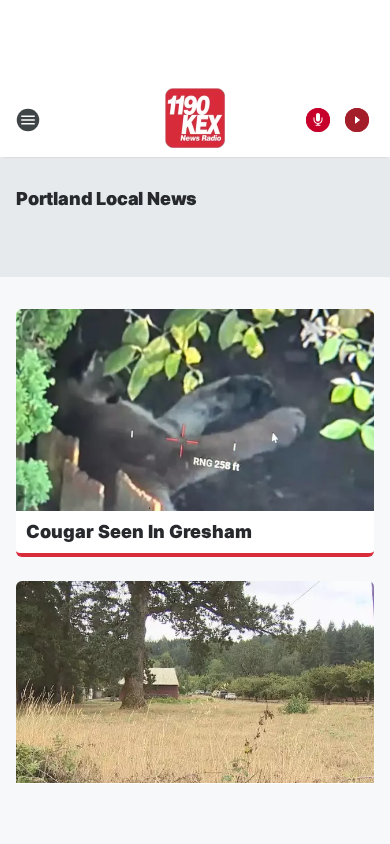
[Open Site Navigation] (28, 120)
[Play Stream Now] (357, 120)
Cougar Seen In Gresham (139, 531)
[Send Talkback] (318, 120)
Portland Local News (106, 198)
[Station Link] (195, 120)
